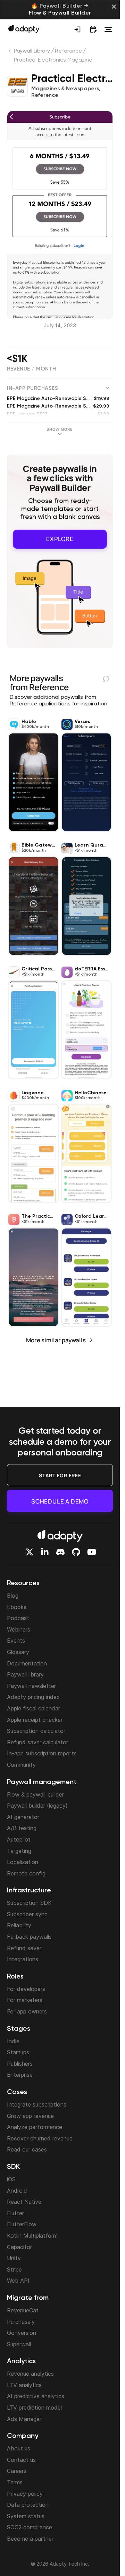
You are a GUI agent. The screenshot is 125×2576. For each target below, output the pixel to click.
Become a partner (30, 2539)
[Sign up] (77, 29)
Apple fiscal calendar (34, 1708)
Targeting (19, 1851)
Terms (15, 2482)
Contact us (21, 2460)
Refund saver (24, 1948)
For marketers (25, 2000)
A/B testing (22, 1828)
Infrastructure (29, 1891)
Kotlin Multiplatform (32, 2236)
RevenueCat (23, 2310)
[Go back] (10, 53)
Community (21, 1765)
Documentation (27, 1663)
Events (16, 1641)
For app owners (27, 2011)
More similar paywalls (56, 1340)
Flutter (15, 2213)
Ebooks (17, 1607)
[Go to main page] (24, 29)
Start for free (60, 1475)
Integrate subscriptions (37, 2104)
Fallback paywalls (29, 1937)
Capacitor (19, 2247)
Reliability (19, 1925)
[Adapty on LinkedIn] (45, 1552)
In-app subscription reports (42, 1753)
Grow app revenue (30, 2116)
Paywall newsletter (31, 1686)
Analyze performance (35, 2127)
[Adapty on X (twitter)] (30, 1552)
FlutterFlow (22, 2224)
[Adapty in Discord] (60, 1552)
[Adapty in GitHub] (76, 1552)
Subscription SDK (29, 1903)
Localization (23, 1862)
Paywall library (25, 1674)
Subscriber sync (27, 1914)
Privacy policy (25, 2494)
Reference (68, 51)
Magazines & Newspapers (65, 89)
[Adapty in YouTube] (92, 1552)
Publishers (20, 2064)
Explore (60, 539)
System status (26, 2516)
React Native (24, 2202)
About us (19, 2448)
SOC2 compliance (30, 2527)
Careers (17, 2471)
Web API (18, 2281)
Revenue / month (32, 369)
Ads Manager (24, 2419)
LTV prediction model (34, 2408)
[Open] (108, 29)
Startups (18, 2052)
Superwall (19, 2344)
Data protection (28, 2505)
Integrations (23, 1959)
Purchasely (21, 2322)
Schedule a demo (60, 1501)
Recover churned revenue (40, 2138)
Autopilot (19, 1839)
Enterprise (20, 2075)
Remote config (26, 1873)
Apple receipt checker (35, 1720)
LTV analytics (24, 2385)
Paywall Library (32, 51)
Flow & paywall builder (35, 1794)
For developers (26, 1989)
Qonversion (22, 2333)
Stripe (14, 2269)
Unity (14, 2258)
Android (17, 2191)
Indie (13, 2041)
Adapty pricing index (33, 1697)
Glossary (18, 1652)
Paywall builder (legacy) (37, 1806)
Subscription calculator (36, 1731)
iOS (11, 2179)
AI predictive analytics (36, 2396)
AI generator (23, 1817)
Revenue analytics (30, 2374)
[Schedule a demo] (93, 29)
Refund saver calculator (37, 1742)
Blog (13, 1596)
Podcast (18, 1618)
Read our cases (27, 2149)
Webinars (19, 1629)
